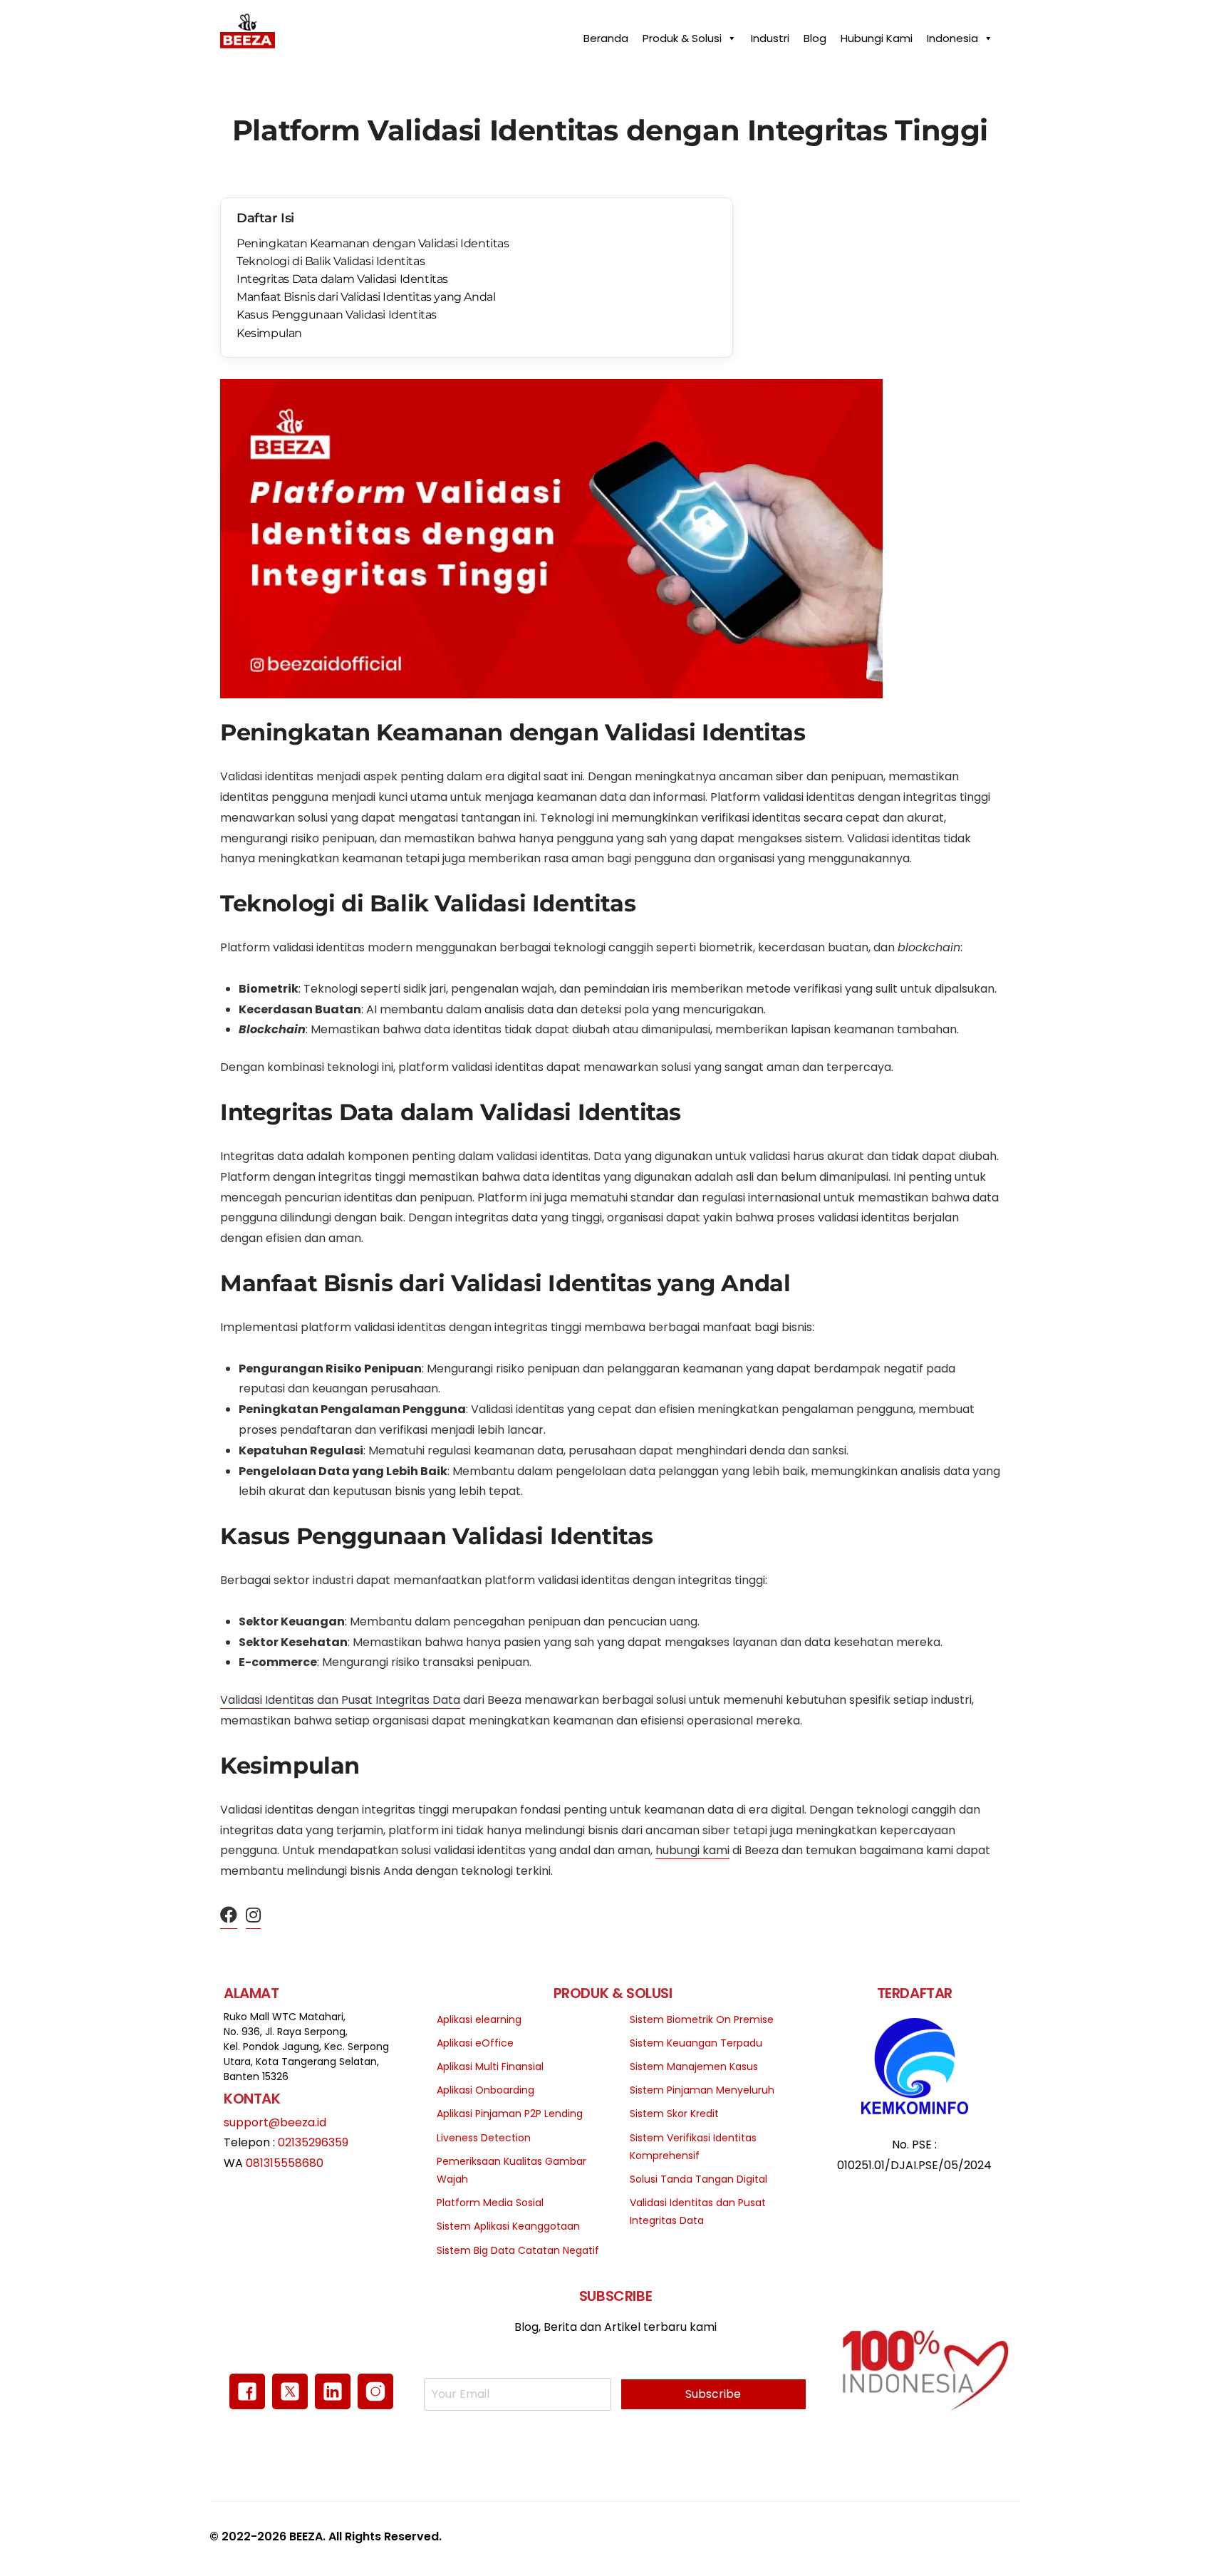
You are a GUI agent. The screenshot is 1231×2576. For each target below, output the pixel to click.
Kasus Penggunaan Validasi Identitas (337, 315)
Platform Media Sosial (490, 2203)
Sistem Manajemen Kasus (694, 2067)
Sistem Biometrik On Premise (702, 2019)
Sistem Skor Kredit (674, 2114)
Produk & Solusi (682, 35)
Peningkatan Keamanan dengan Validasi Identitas (373, 243)
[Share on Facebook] (229, 1916)
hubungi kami (692, 1850)
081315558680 (285, 2163)
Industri (770, 35)
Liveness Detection (484, 2138)
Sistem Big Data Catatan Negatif (518, 2250)
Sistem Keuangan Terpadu (696, 2043)
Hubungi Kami (877, 35)
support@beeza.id (275, 2122)
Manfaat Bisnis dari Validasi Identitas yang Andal (366, 297)
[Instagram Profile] (253, 1916)
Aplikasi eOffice (475, 2043)
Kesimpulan (269, 333)
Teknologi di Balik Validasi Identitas (331, 261)
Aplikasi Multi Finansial (490, 2067)
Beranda (606, 35)
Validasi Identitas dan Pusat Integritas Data (340, 1700)
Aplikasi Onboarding (485, 2090)
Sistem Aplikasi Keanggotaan (508, 2226)
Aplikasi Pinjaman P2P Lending (510, 2114)
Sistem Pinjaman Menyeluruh (702, 2090)
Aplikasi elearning (479, 2019)
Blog (815, 35)
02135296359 (313, 2142)
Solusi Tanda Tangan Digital (698, 2179)
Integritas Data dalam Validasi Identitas (342, 279)
